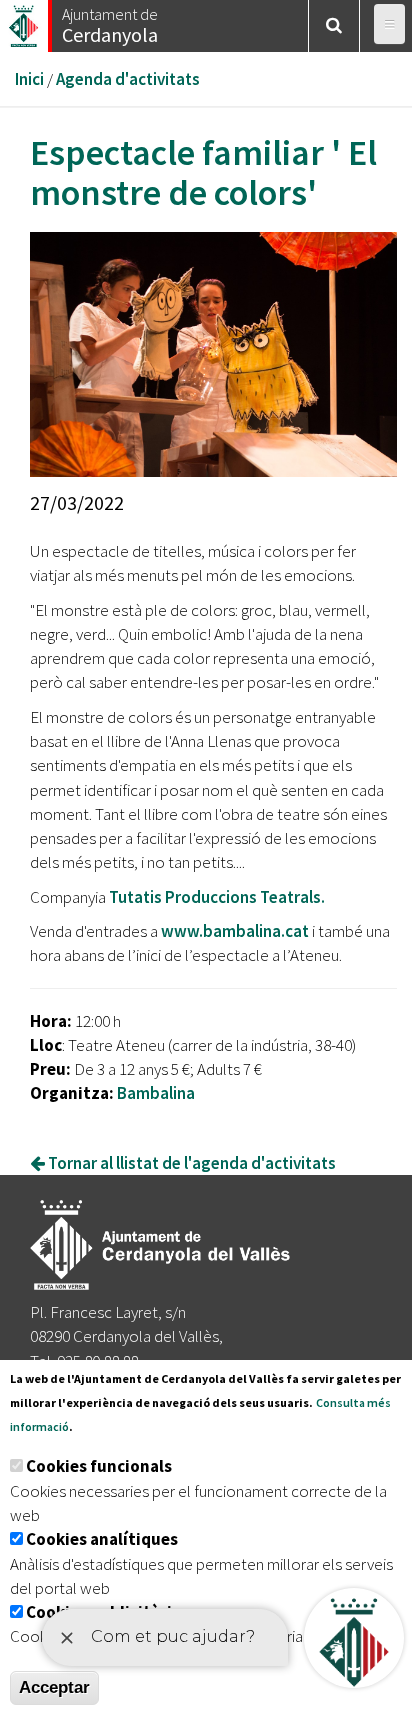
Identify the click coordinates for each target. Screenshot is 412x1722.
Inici (29, 79)
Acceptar (54, 1687)
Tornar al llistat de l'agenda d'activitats (190, 1163)
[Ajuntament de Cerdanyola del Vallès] (25, 20)
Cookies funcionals (99, 1466)
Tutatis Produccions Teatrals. (217, 897)
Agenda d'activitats (128, 79)
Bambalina (156, 1093)
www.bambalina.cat (235, 931)
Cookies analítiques (102, 1539)
